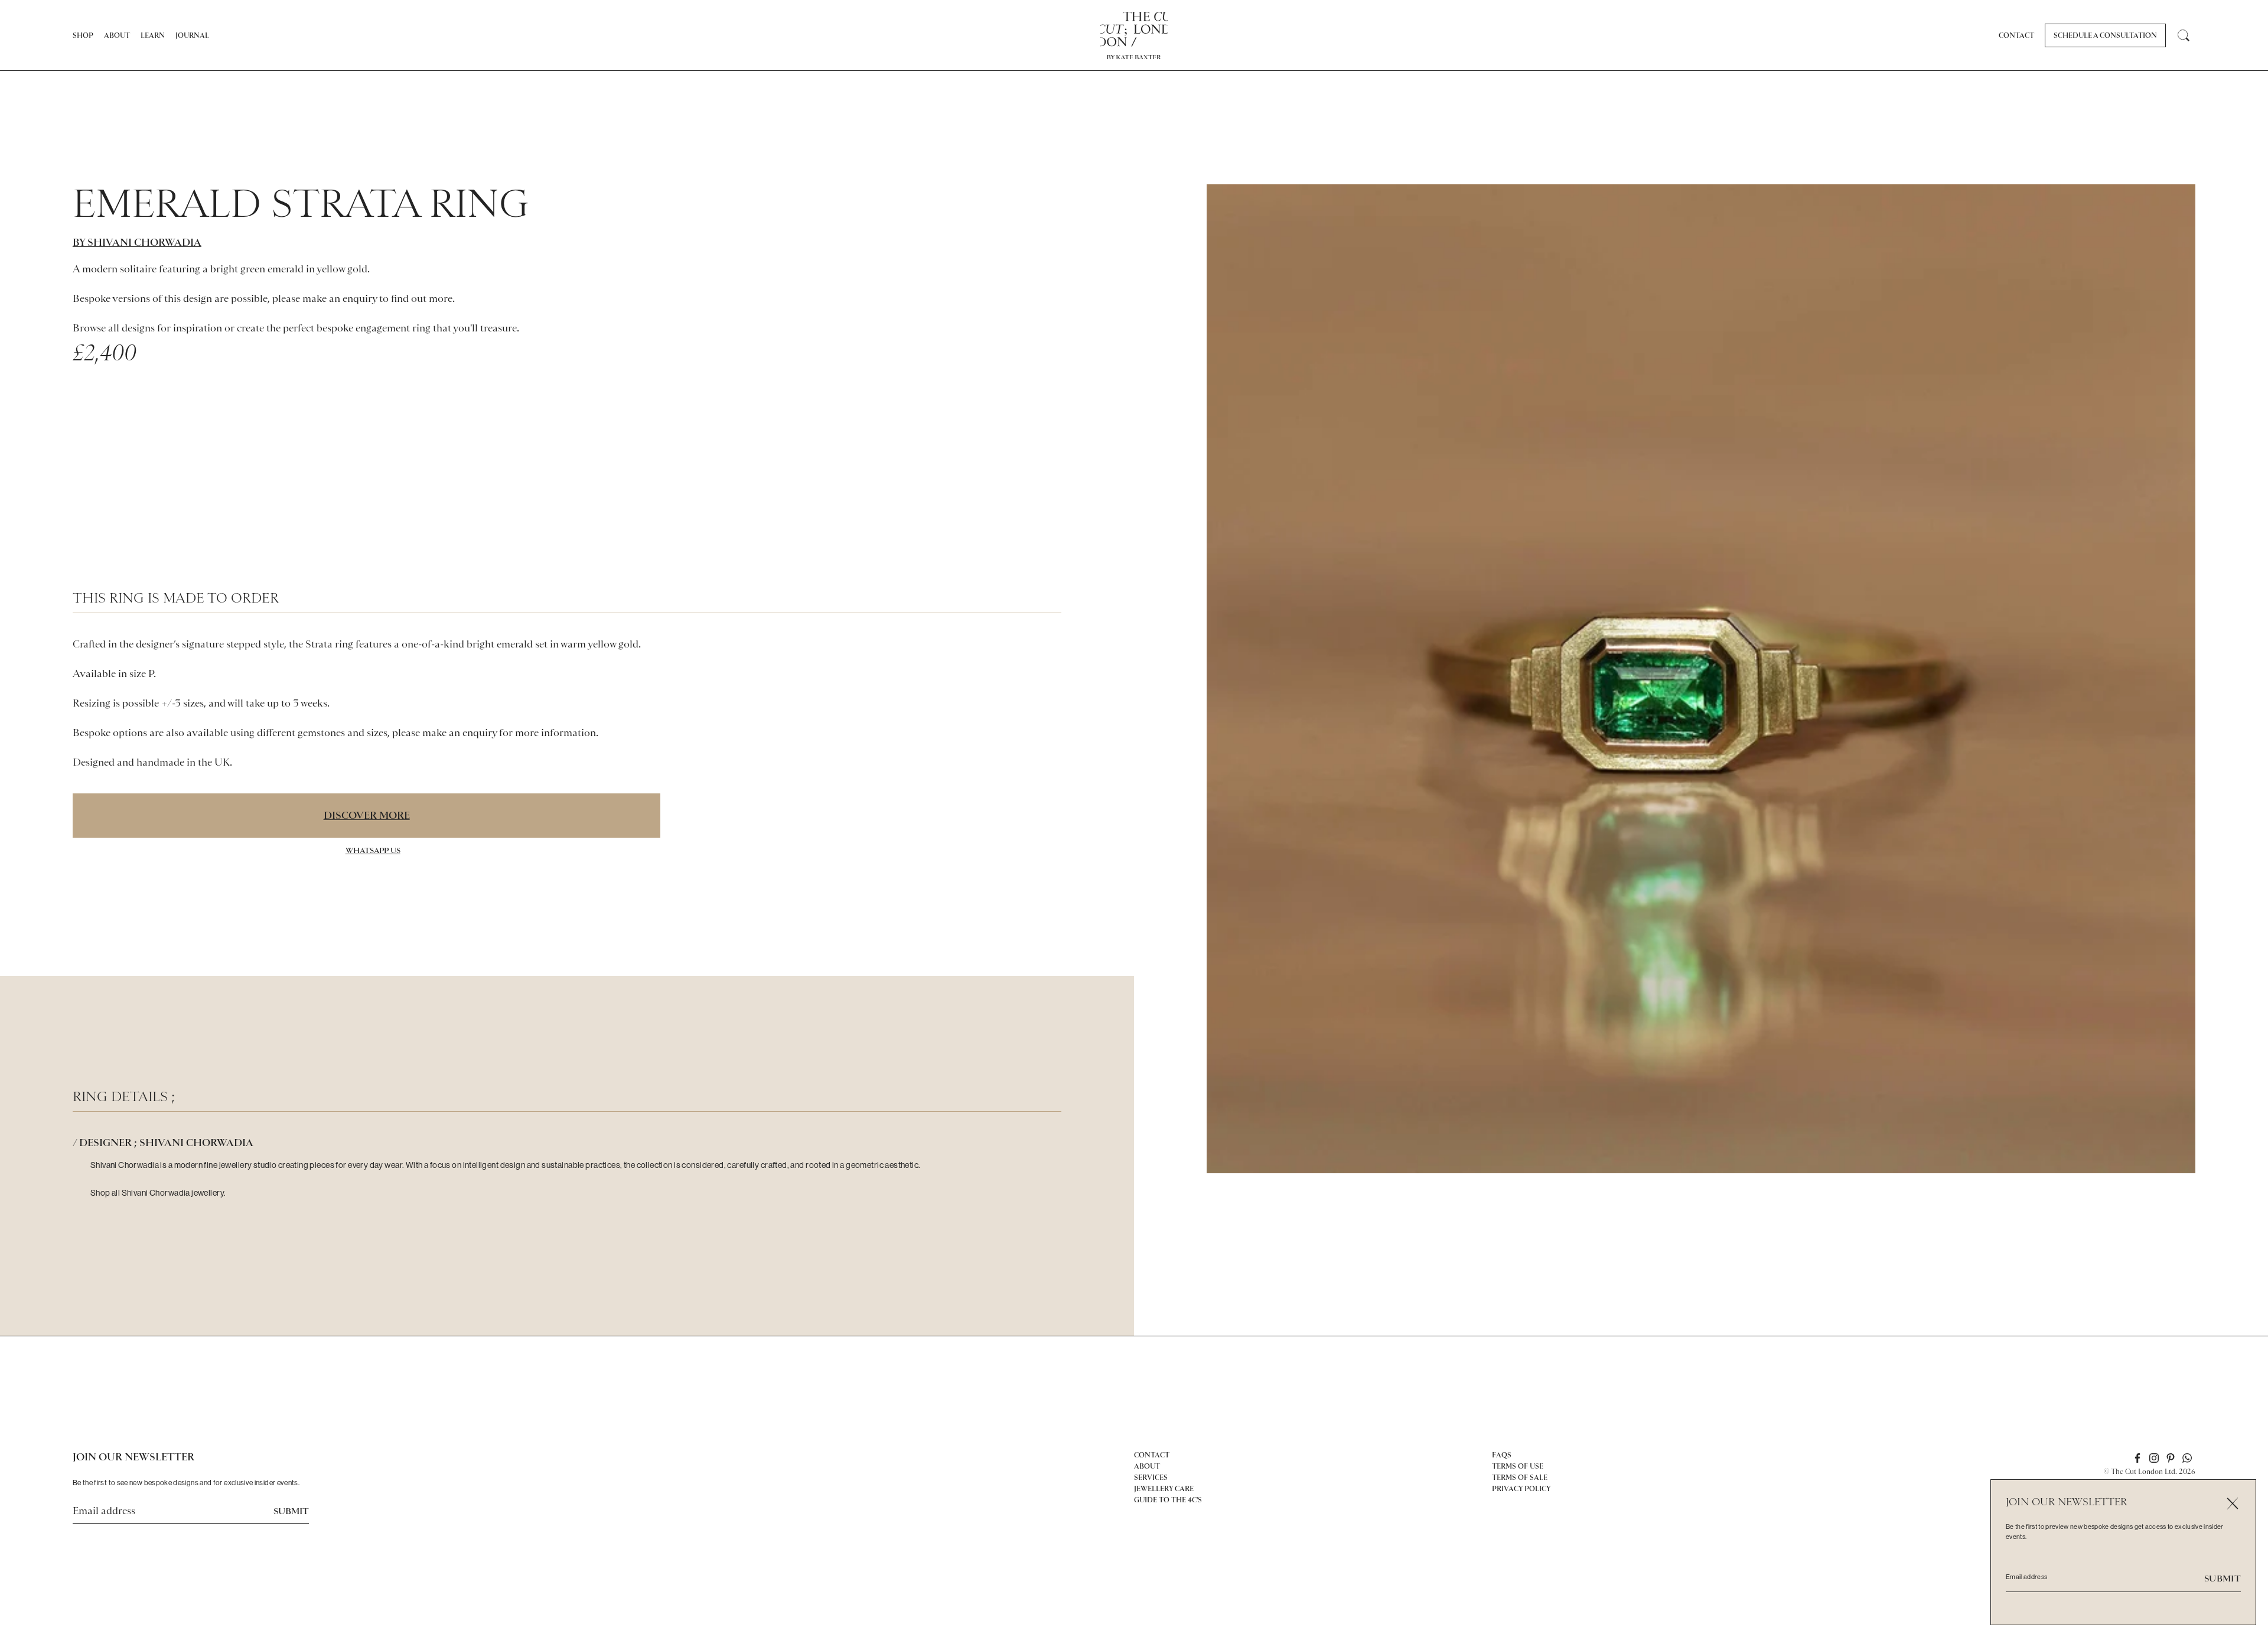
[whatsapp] (2187, 1458)
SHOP (83, 35)
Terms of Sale (1520, 1477)
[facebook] (2137, 1458)
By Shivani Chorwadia (137, 242)
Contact (2016, 35)
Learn (153, 35)
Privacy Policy (1521, 1489)
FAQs (1502, 1455)
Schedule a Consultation (2105, 35)
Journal (192, 35)
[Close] (2232, 1503)
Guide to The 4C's (1168, 1500)
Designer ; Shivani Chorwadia (166, 1143)
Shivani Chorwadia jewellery (173, 1193)
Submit (291, 1511)
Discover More (367, 815)
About (117, 35)
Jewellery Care (1164, 1489)
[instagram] (2154, 1458)
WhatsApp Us (373, 850)
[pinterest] (2171, 1458)
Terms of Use (1518, 1466)
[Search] (2184, 35)
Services (1151, 1477)
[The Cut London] (1134, 29)
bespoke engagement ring (374, 328)
